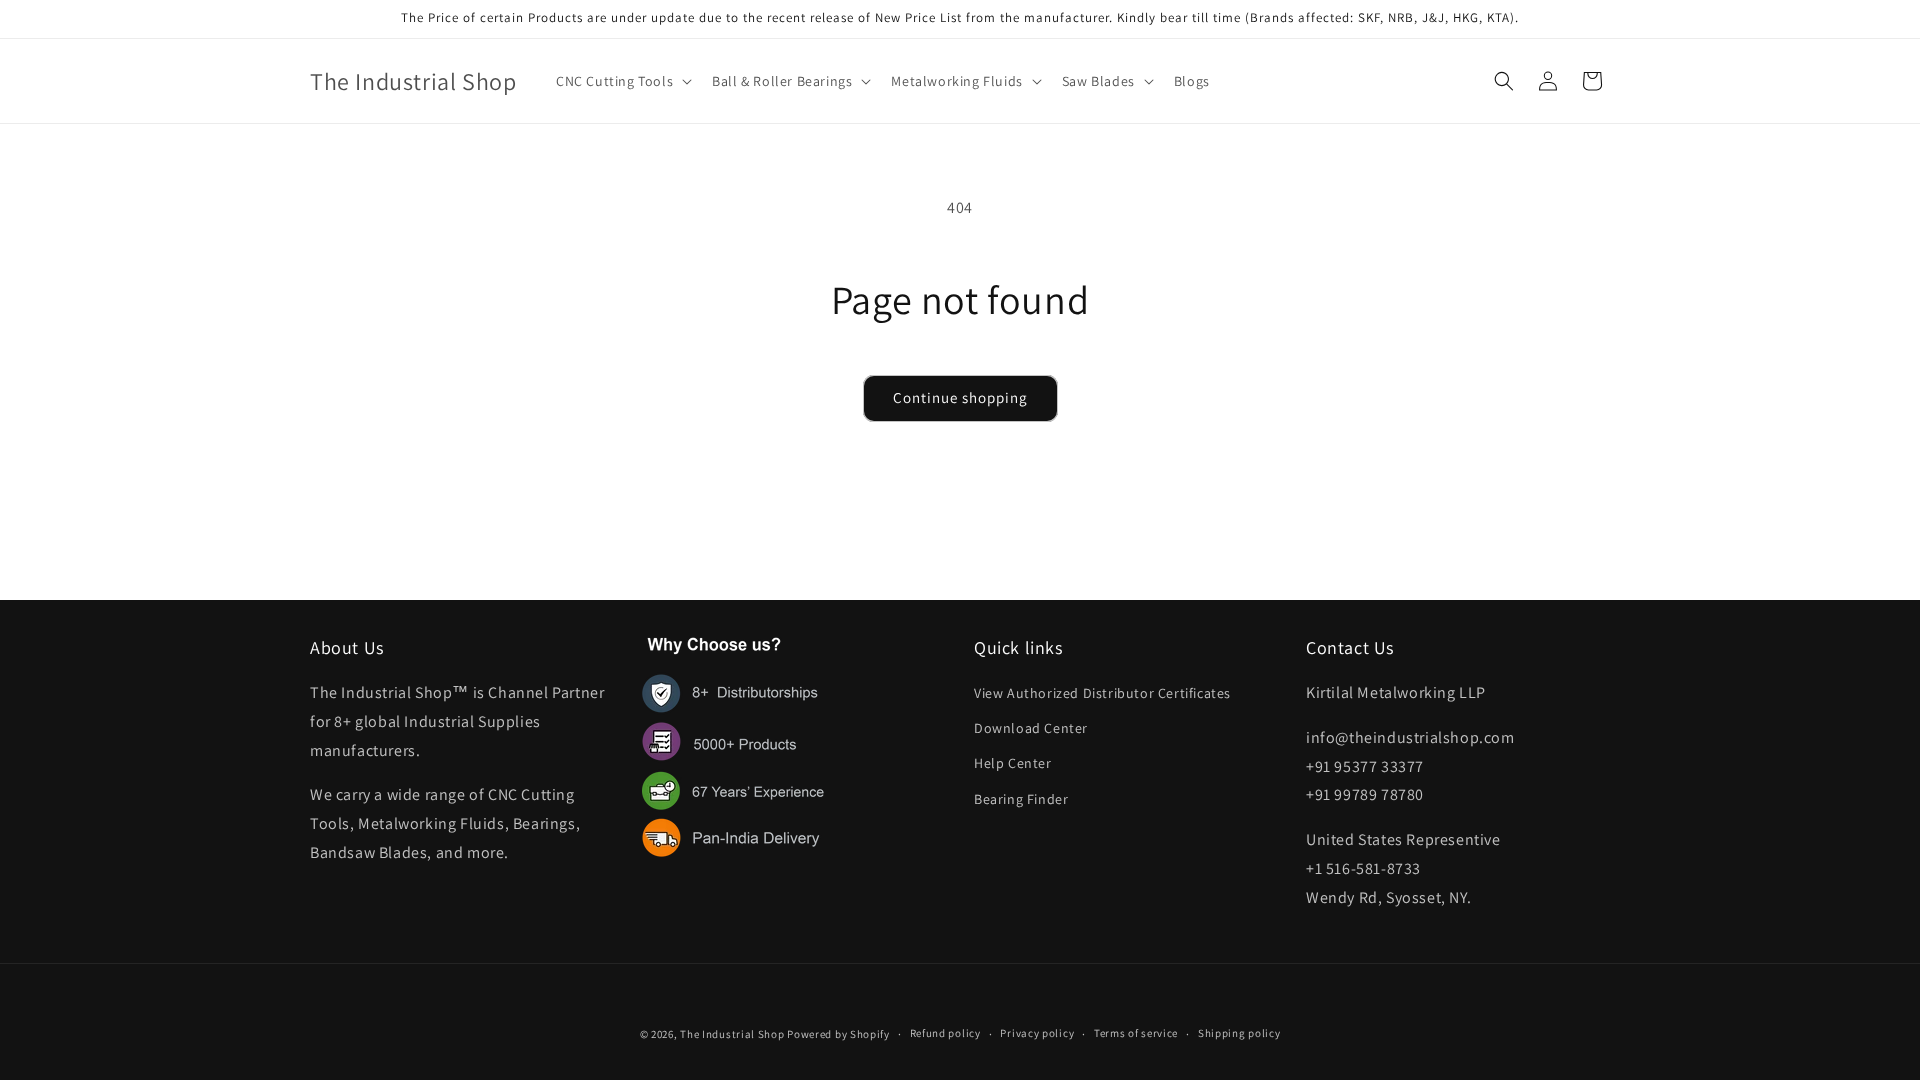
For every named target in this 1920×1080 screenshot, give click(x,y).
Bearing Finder (1021, 799)
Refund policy (945, 1033)
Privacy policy (1037, 1033)
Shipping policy (1239, 1033)
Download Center (1031, 728)
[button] (622, 81)
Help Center (1013, 763)
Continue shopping (960, 397)
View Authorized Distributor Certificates (1102, 693)
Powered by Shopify (838, 1034)
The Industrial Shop (732, 1034)
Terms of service (1136, 1033)
